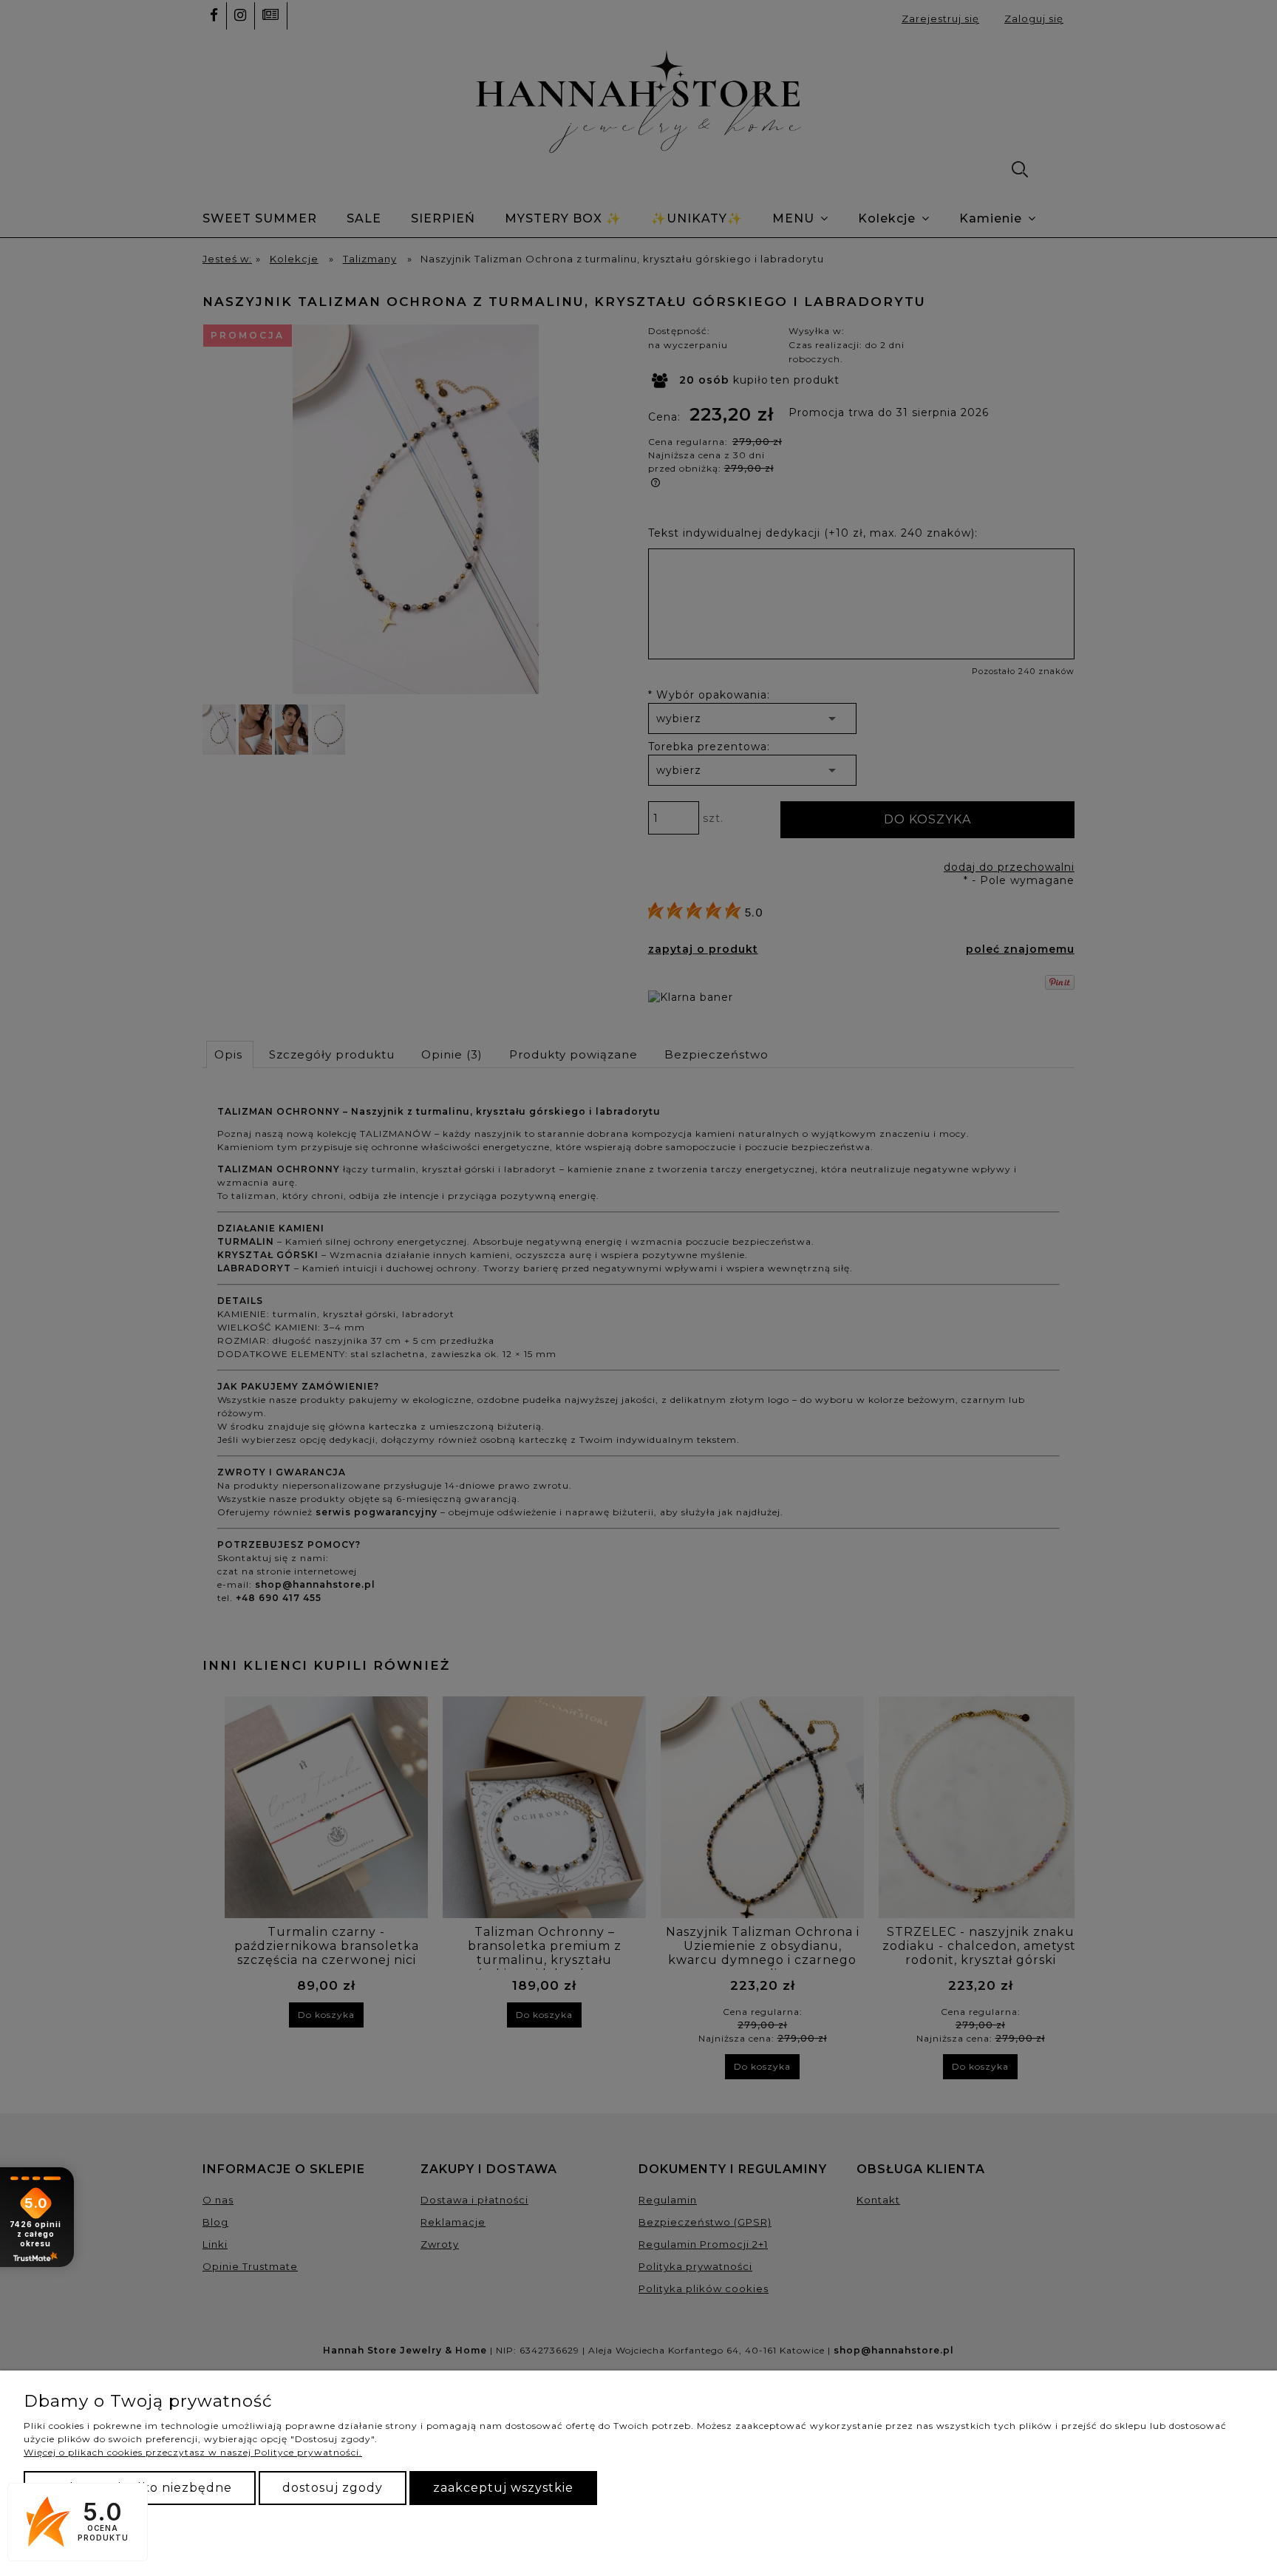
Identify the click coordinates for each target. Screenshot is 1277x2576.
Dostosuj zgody (333, 2488)
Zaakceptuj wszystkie (503, 2488)
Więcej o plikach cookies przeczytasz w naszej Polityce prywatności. (193, 2452)
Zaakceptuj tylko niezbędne (140, 2488)
